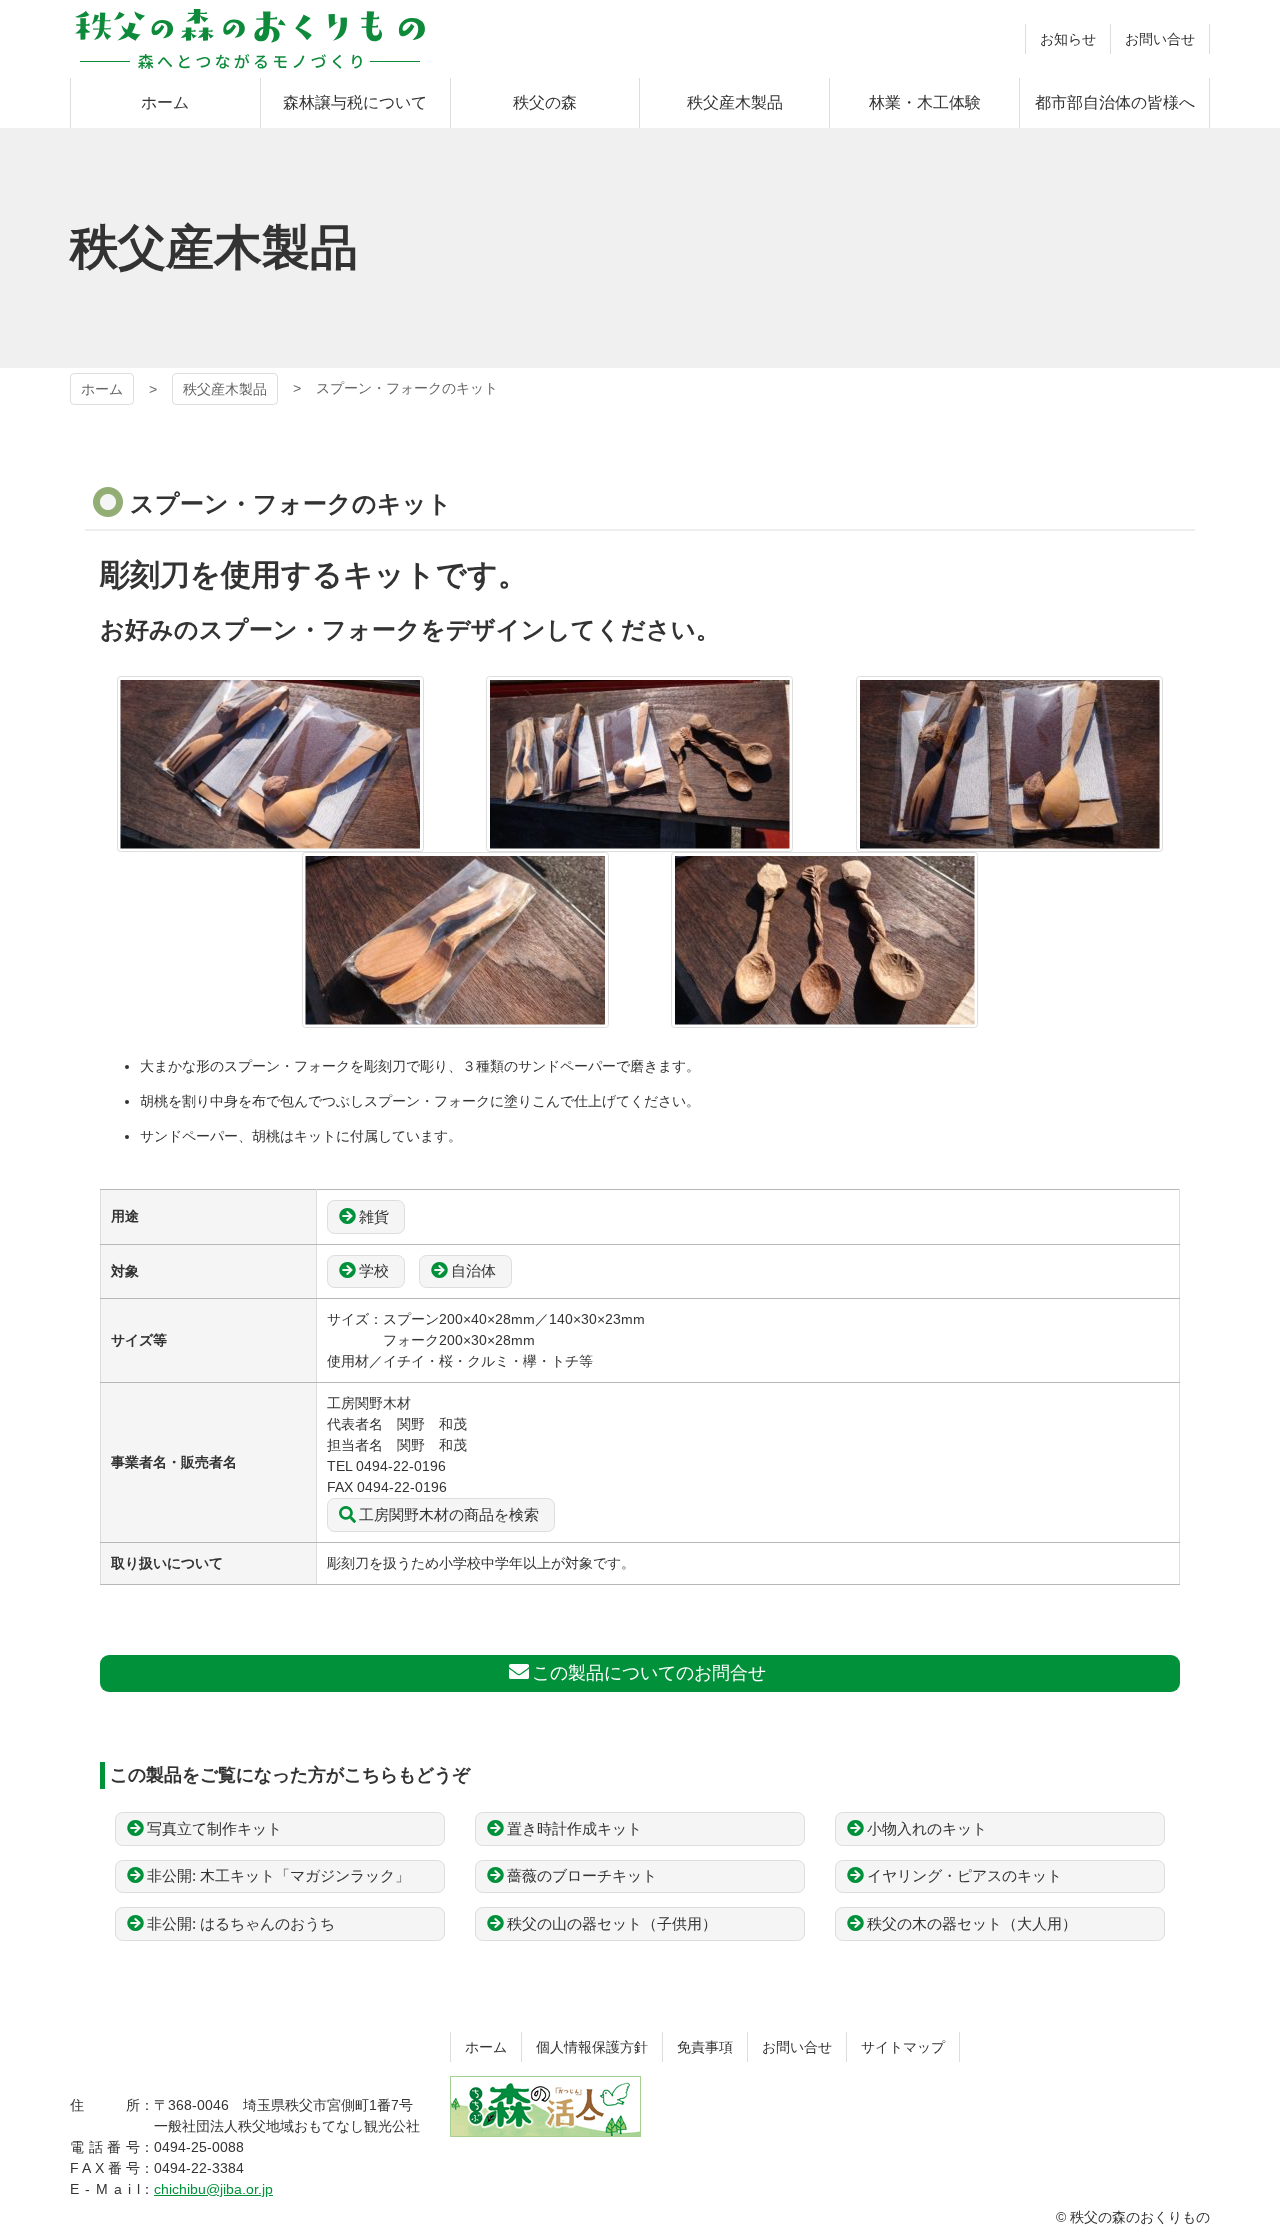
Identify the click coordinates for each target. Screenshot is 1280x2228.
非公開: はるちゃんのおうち (241, 1923)
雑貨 (374, 1216)
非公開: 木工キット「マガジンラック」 (278, 1875)
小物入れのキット (927, 1828)
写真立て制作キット (214, 1828)
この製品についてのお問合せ (649, 1673)
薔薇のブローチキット (582, 1875)
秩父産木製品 (225, 389)
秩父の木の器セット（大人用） (972, 1923)
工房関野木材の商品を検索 (449, 1514)
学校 (374, 1270)
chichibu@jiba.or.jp (213, 2189)
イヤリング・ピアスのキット (964, 1875)
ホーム (102, 389)
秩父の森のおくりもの (250, 39)
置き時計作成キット (574, 1828)
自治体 (473, 1270)
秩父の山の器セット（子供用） (612, 1923)
